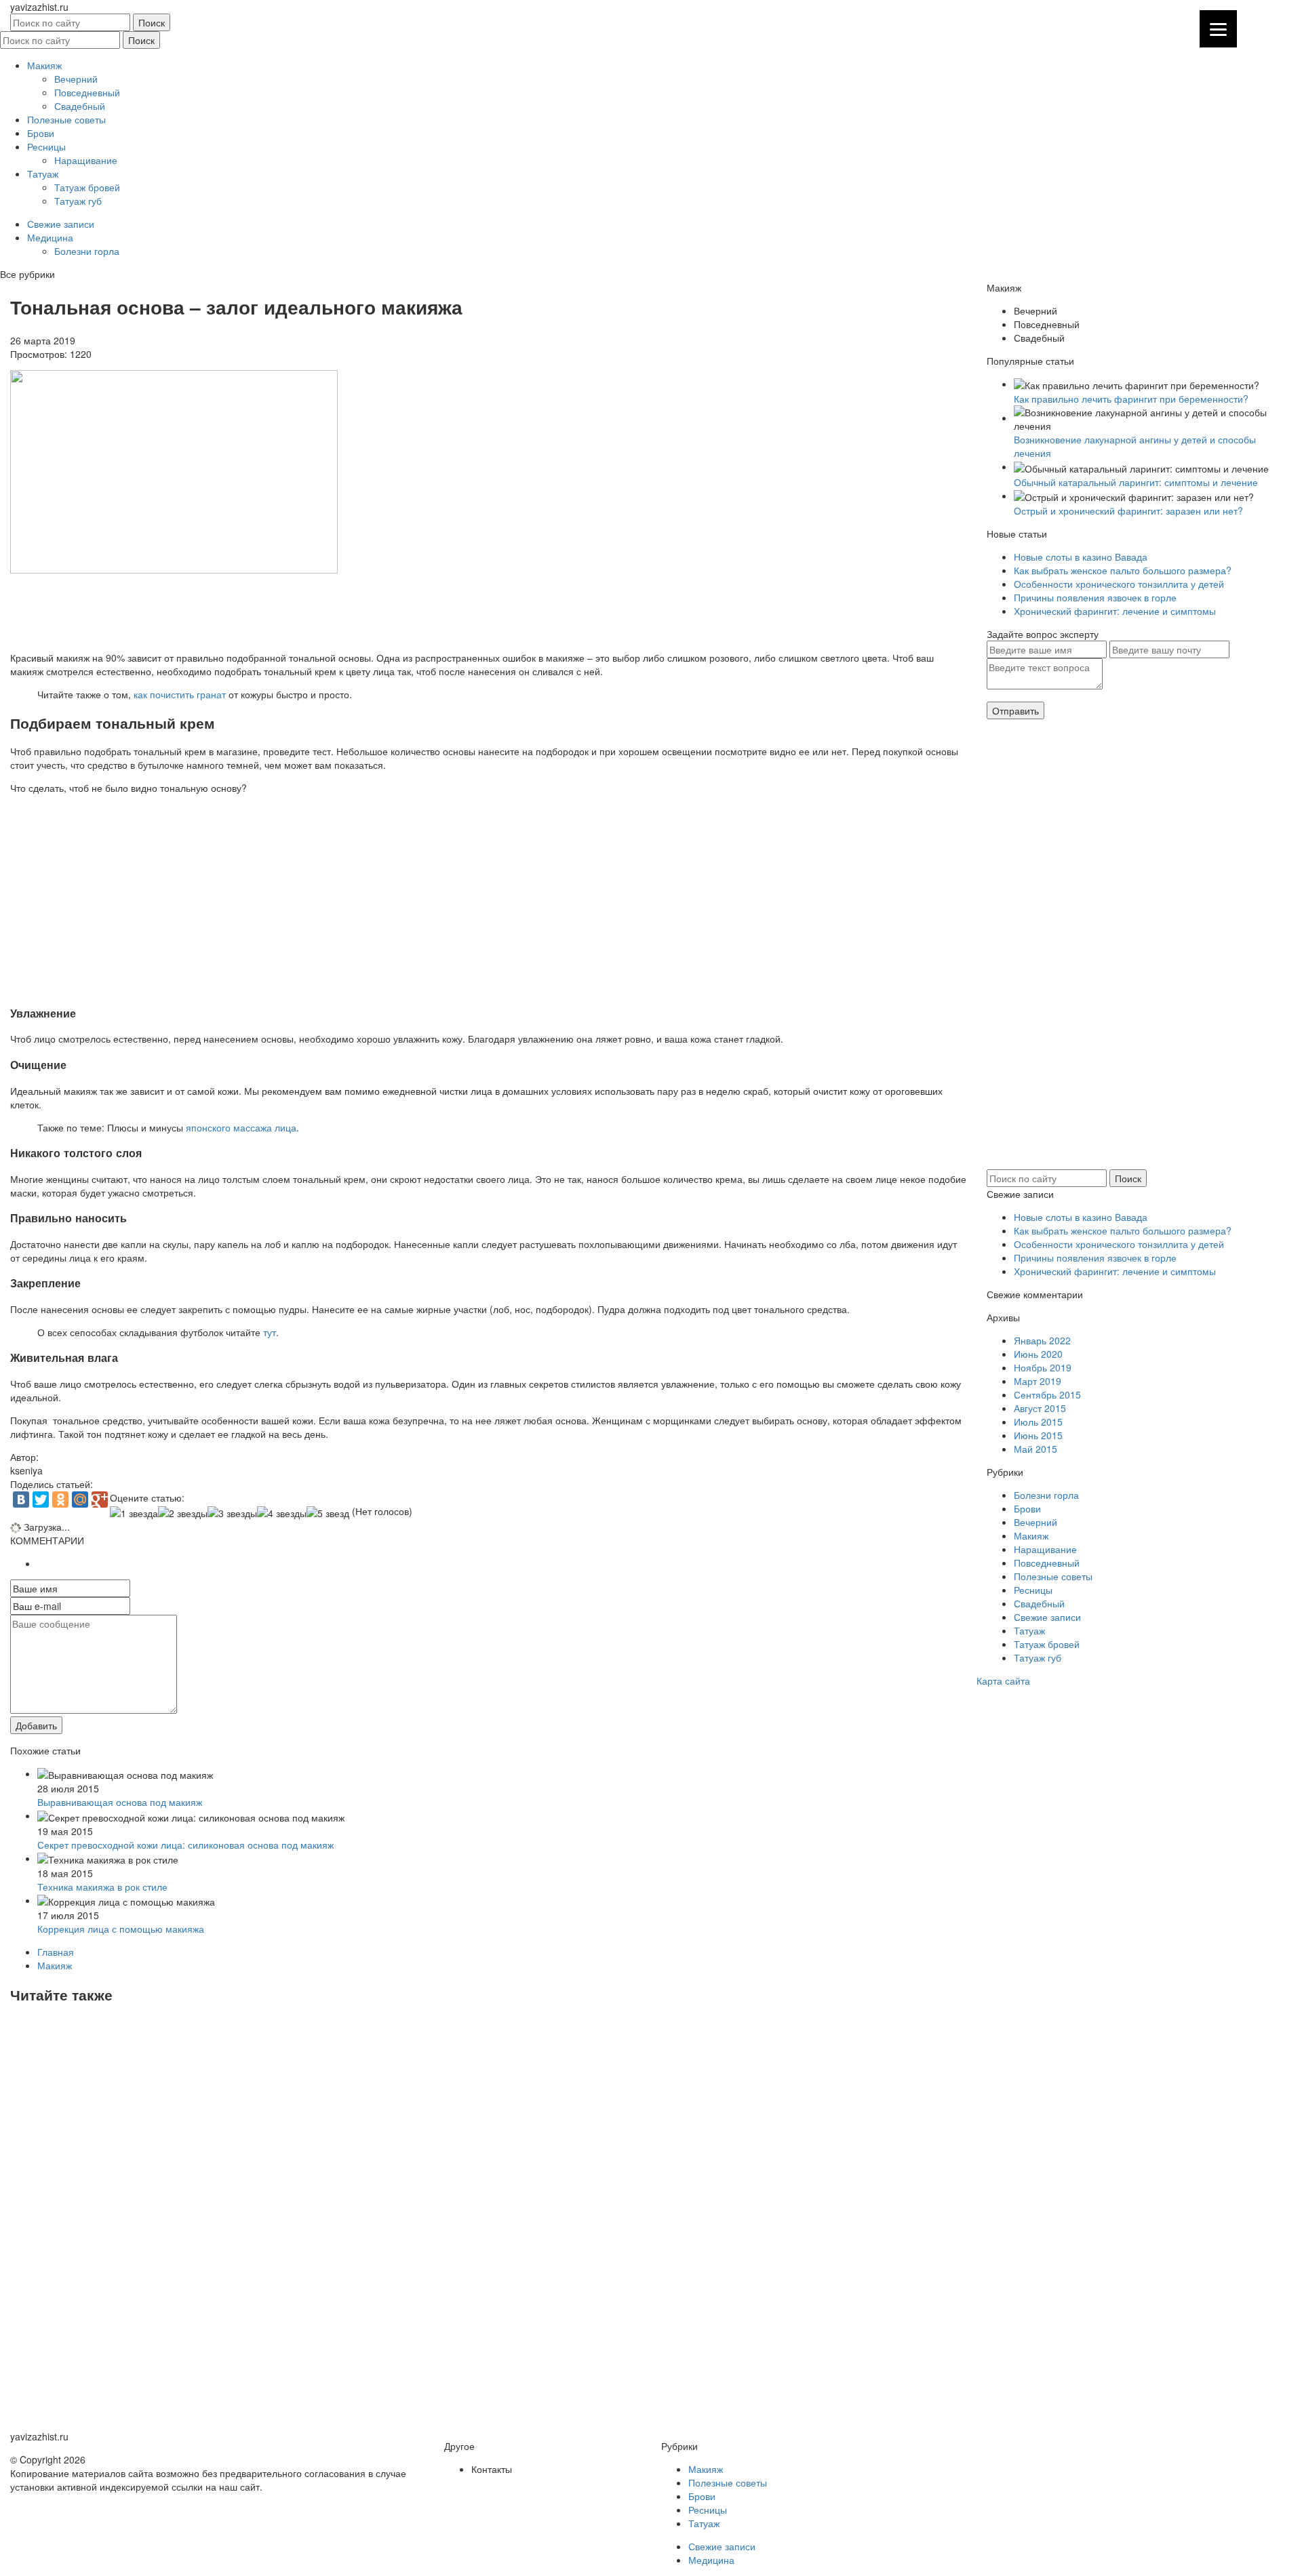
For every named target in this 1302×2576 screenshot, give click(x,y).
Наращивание (86, 160)
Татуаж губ (78, 201)
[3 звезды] (232, 1513)
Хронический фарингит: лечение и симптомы (1115, 611)
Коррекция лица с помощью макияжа (121, 1929)
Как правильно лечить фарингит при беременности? (1131, 399)
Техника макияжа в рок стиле (102, 1887)
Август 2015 (1040, 1408)
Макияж (44, 65)
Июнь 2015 (1038, 1435)
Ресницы (46, 146)
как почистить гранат (180, 694)
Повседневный (87, 92)
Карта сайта (1003, 1681)
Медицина (50, 237)
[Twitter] (41, 1500)
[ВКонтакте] (21, 1500)
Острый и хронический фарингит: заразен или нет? (1128, 510)
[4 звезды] (282, 1513)
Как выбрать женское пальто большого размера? (1123, 570)
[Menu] (1218, 29)
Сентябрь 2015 (1047, 1394)
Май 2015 (1035, 1449)
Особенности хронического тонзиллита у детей (1119, 584)
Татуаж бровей (87, 187)
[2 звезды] (183, 1513)
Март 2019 (1038, 1381)
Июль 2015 (1038, 1422)
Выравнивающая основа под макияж (120, 1802)
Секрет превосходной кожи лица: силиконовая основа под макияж (185, 1845)
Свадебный (80, 106)
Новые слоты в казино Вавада (1081, 557)
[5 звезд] (328, 1513)
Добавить (36, 1725)
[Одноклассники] (60, 1500)
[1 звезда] (134, 1513)
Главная (56, 1952)
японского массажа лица (241, 1127)
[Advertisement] (417, 611)
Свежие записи (61, 224)
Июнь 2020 (1038, 1354)
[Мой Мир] (80, 1500)
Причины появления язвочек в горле (1095, 597)
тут (270, 1332)
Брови (41, 133)
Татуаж (43, 174)
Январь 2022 (1042, 1340)
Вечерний (76, 79)
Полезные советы (66, 119)
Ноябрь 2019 (1043, 1367)
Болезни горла (87, 251)
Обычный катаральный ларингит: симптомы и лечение (1136, 482)
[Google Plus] (100, 1500)
